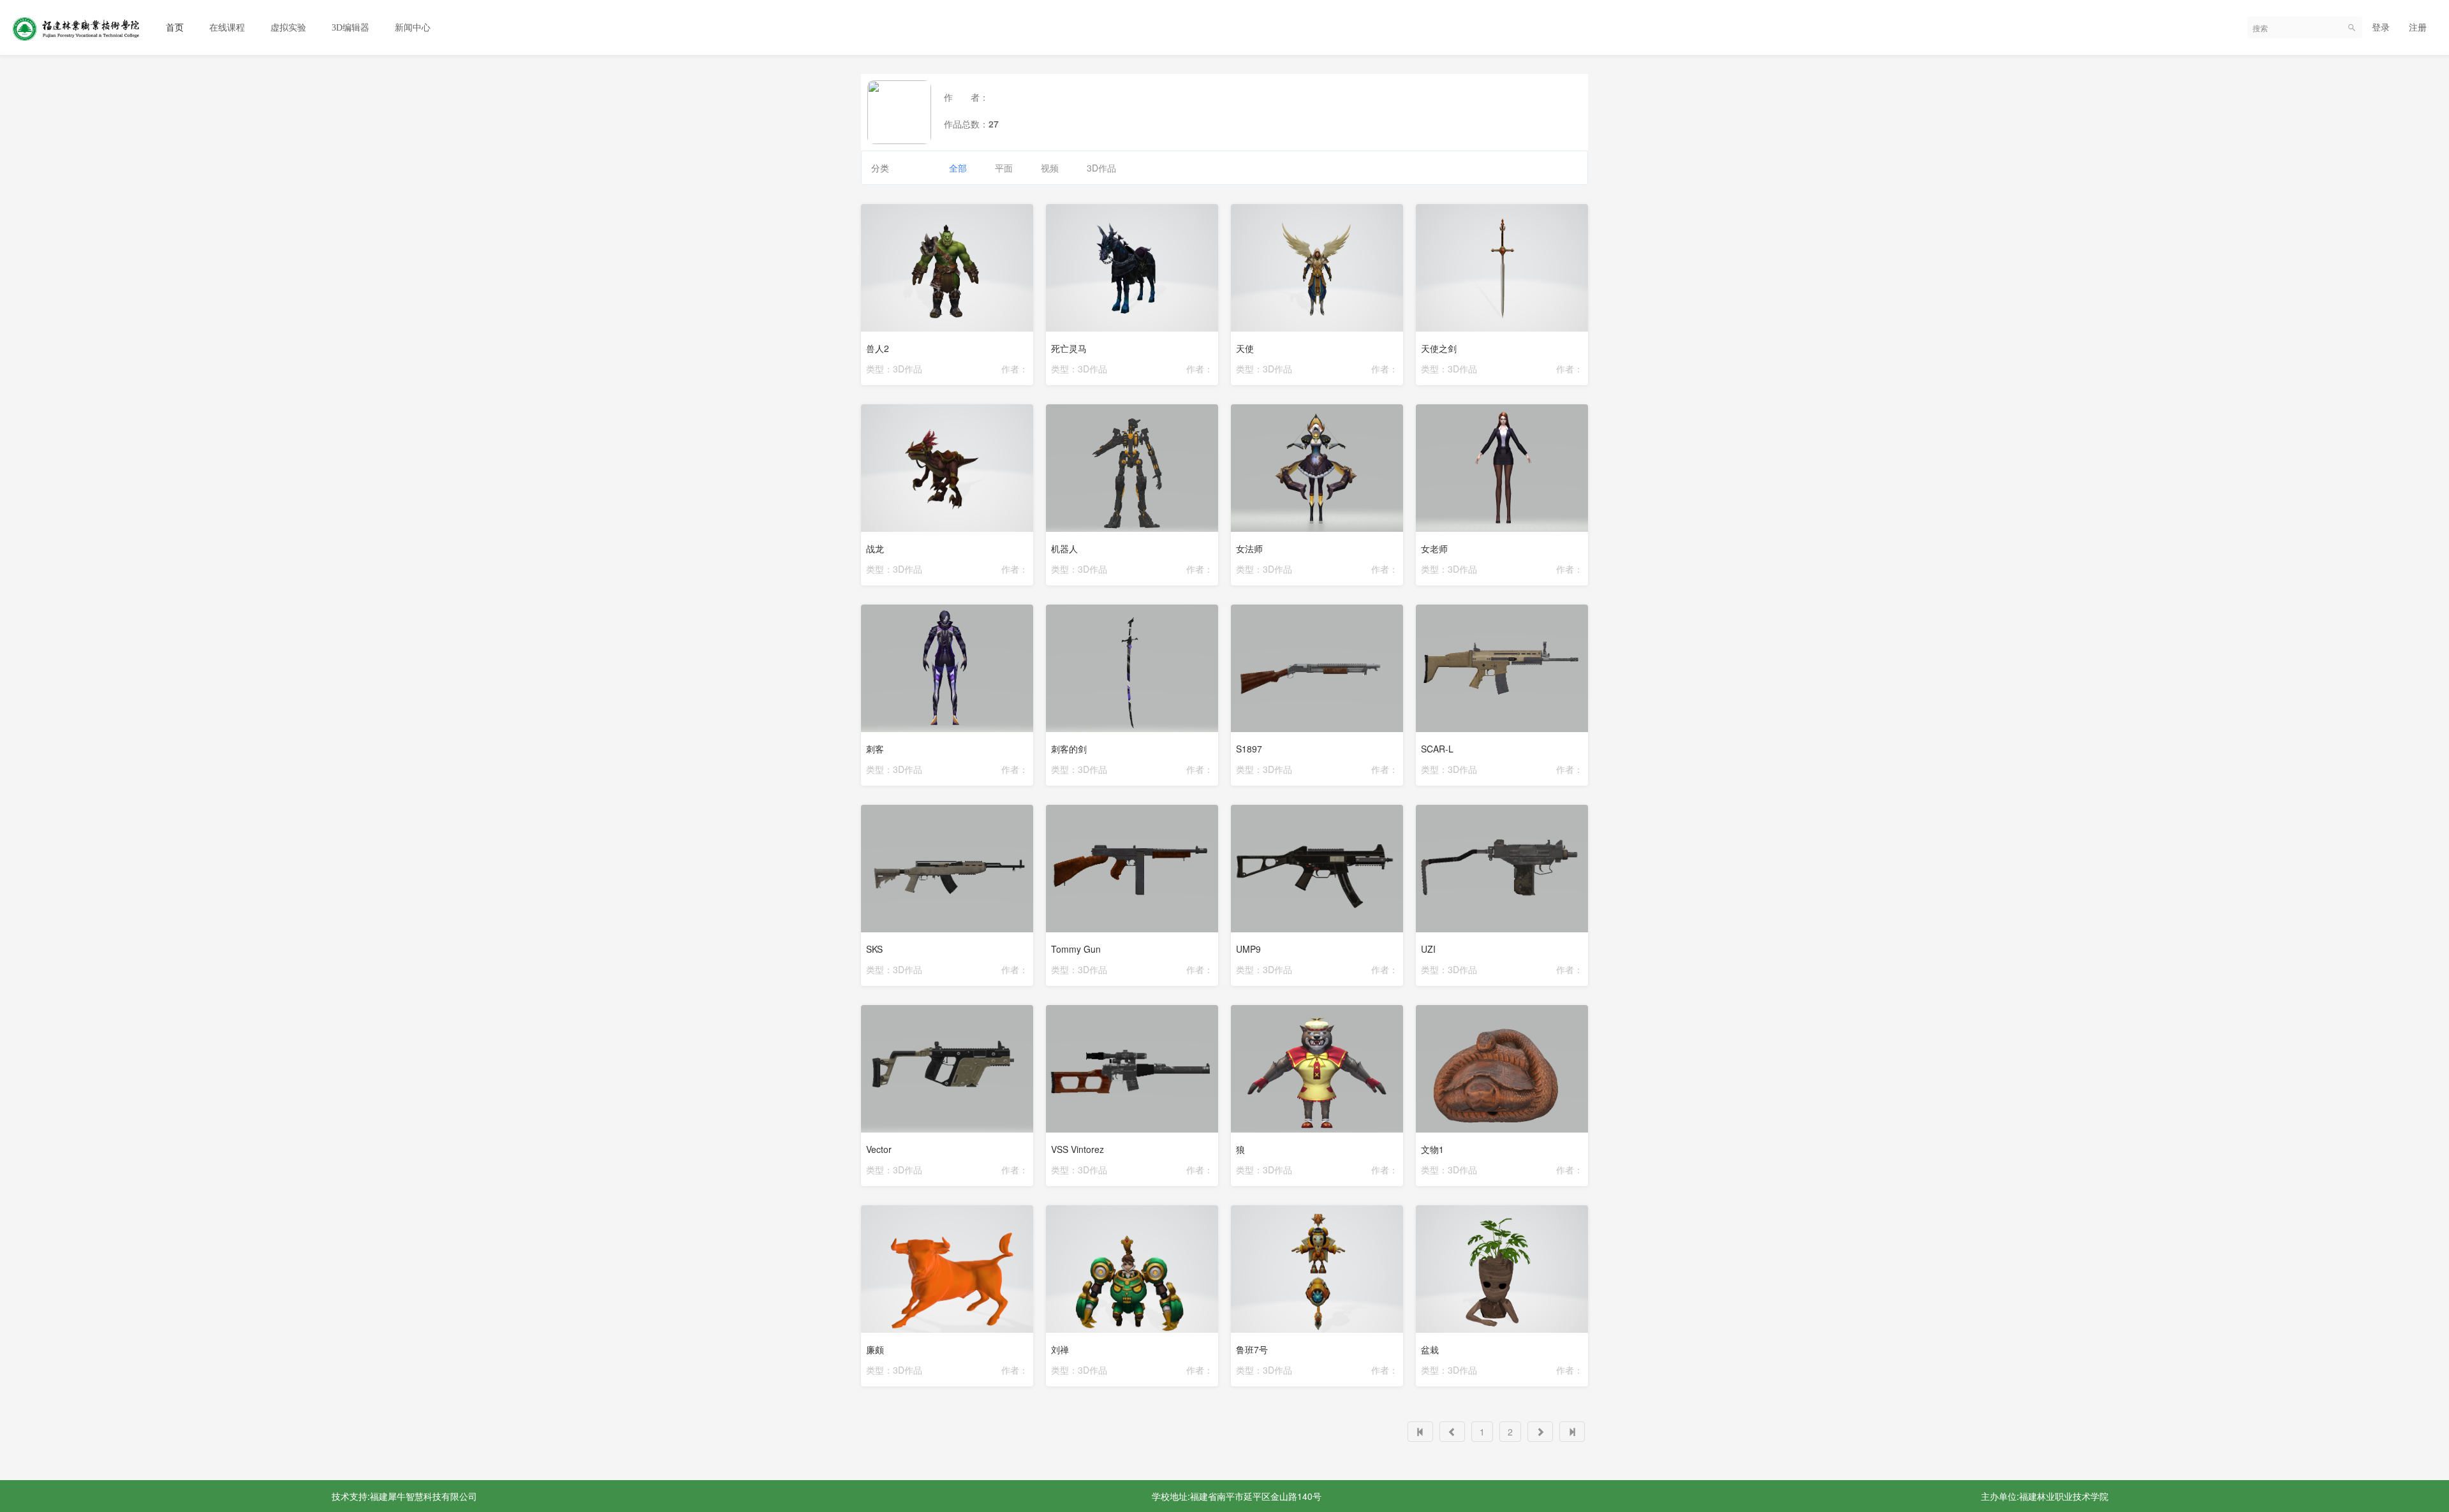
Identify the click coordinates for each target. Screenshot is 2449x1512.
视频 (1050, 168)
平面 (1004, 168)
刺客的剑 (1069, 749)
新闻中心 (413, 28)
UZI (1428, 949)
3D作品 (1101, 168)
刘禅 (1060, 1349)
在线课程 (227, 28)
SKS (874, 949)
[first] (1420, 1432)
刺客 (875, 749)
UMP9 (1248, 949)
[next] (1540, 1432)
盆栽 (1430, 1349)
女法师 (1249, 548)
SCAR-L (1437, 749)
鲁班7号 (1252, 1349)
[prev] (1452, 1432)
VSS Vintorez (1077, 1149)
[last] (1572, 1432)
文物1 (1432, 1149)
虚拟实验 (288, 28)
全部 (958, 168)
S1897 (1249, 749)
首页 (175, 28)
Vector (879, 1149)
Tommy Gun (1076, 949)
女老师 (1434, 548)
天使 (1245, 348)
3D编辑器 (350, 28)
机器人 (1064, 548)
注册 (2418, 27)
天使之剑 (1439, 348)
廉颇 (875, 1349)
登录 (2381, 27)
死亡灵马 (1069, 348)
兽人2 (878, 348)
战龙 (875, 548)
